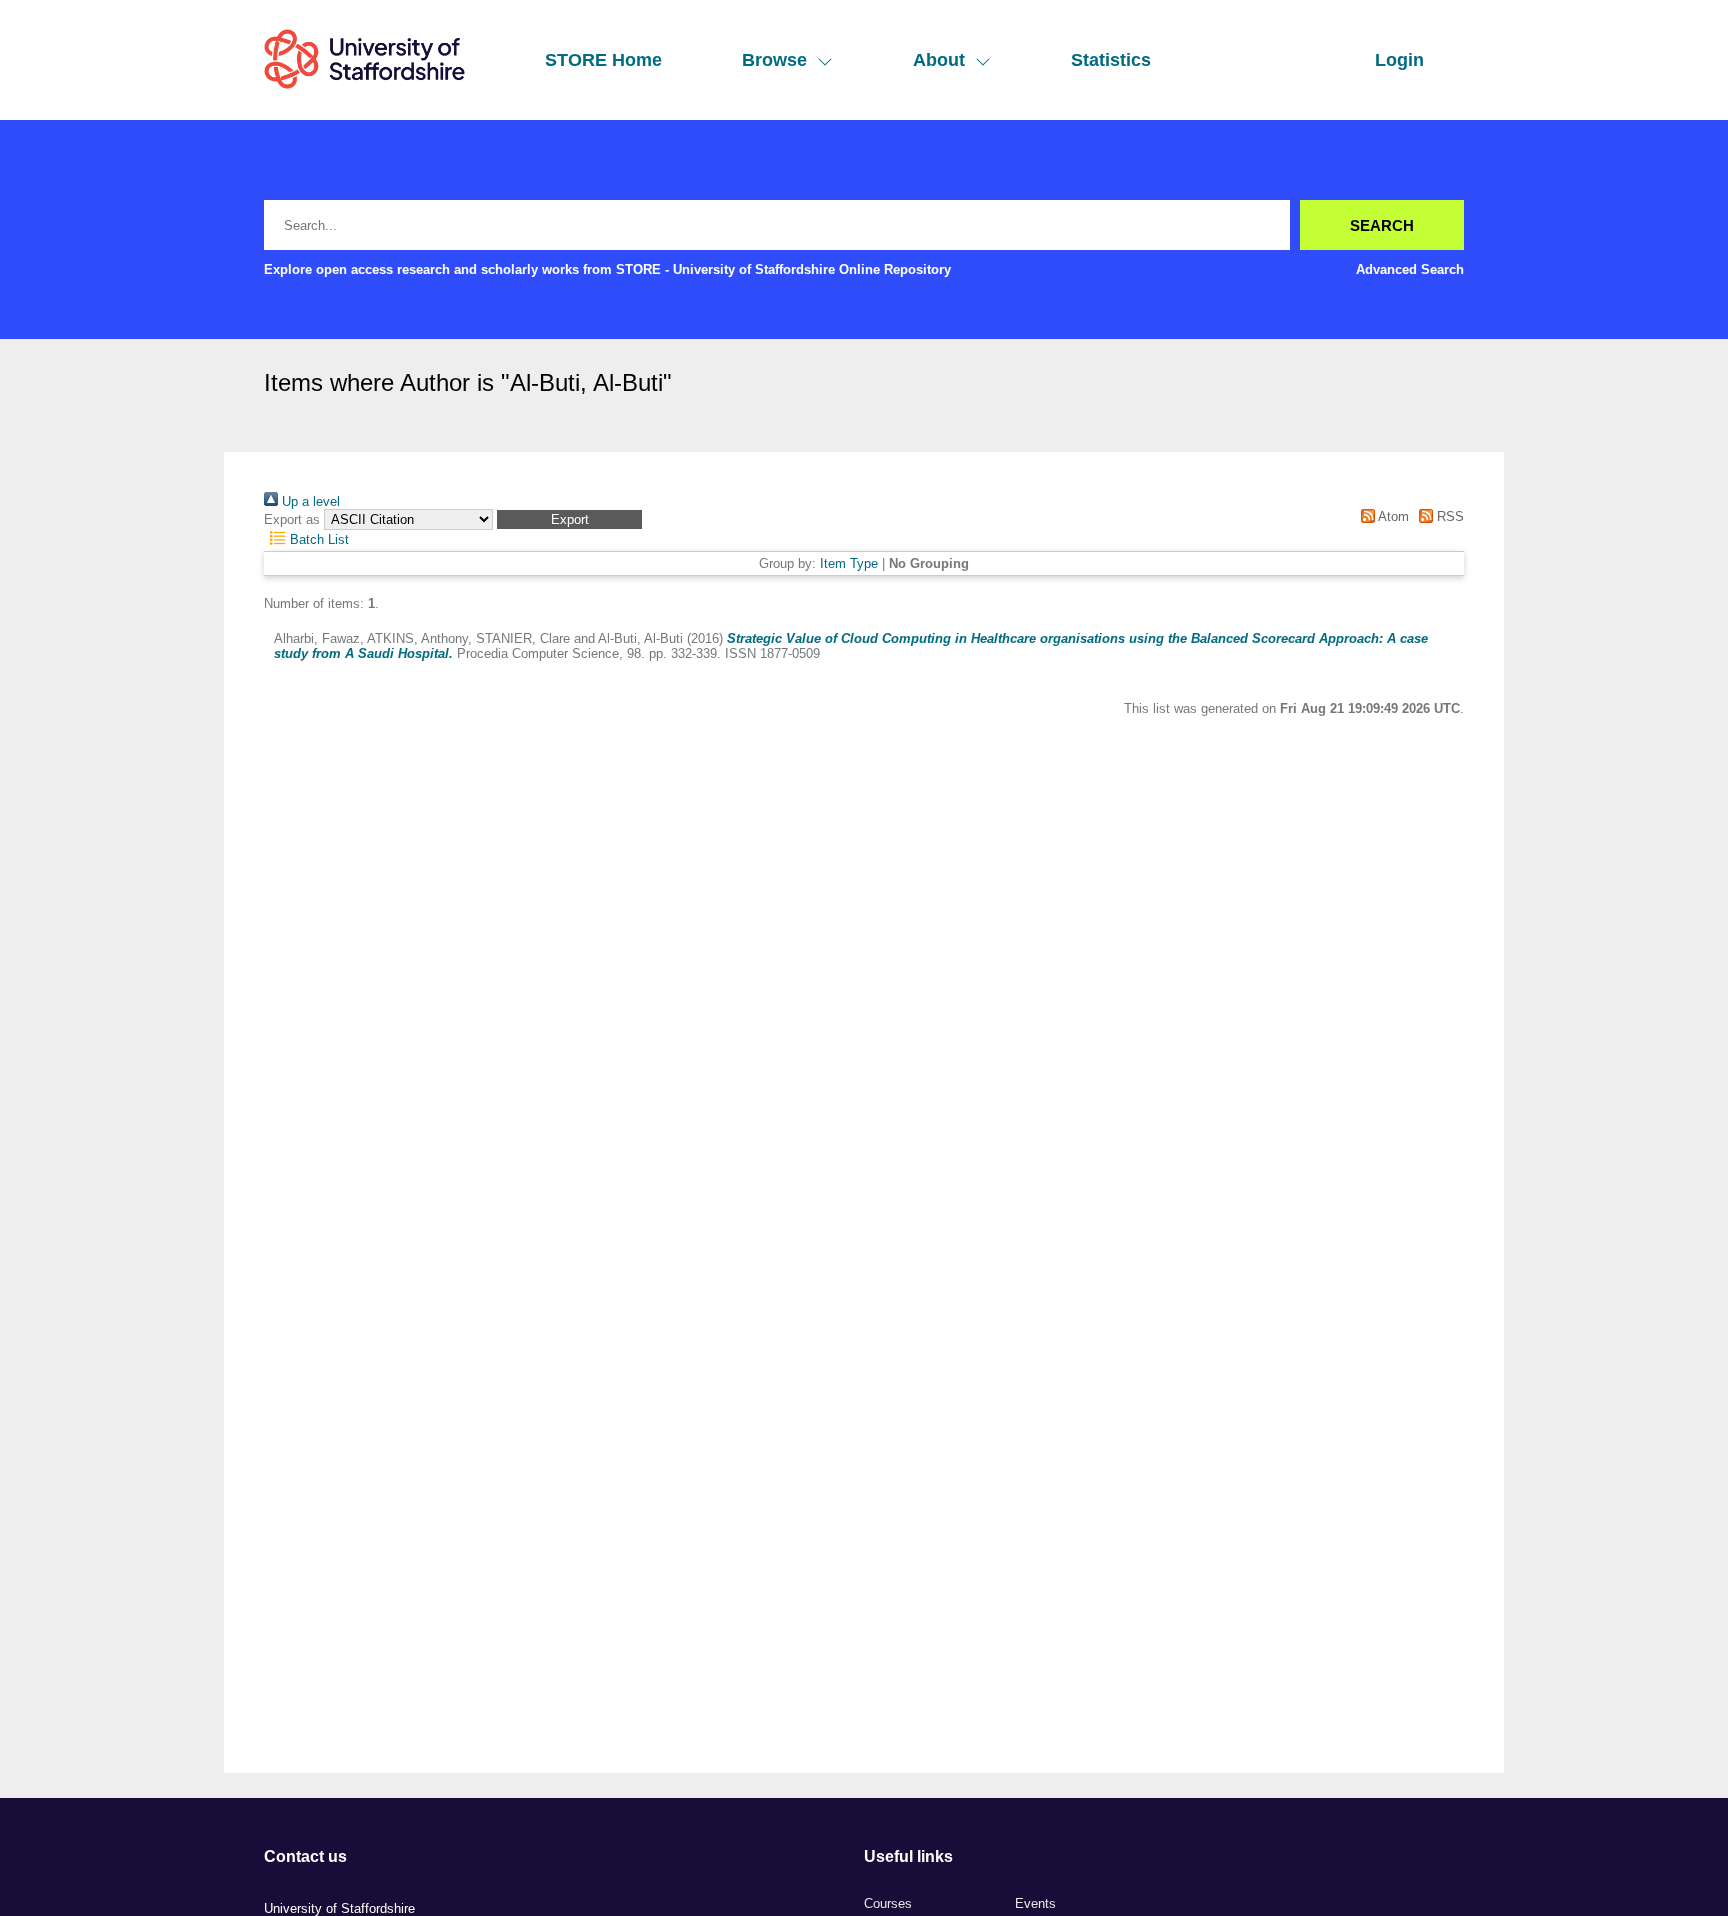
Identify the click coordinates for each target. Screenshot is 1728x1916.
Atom (1391, 516)
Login (1399, 60)
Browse (774, 60)
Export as (292, 519)
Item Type (849, 563)
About (939, 60)
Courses (888, 1903)
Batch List (317, 539)
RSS (1448, 516)
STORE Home (603, 60)
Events (1035, 1903)
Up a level (309, 501)
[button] (569, 519)
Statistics (1111, 60)
